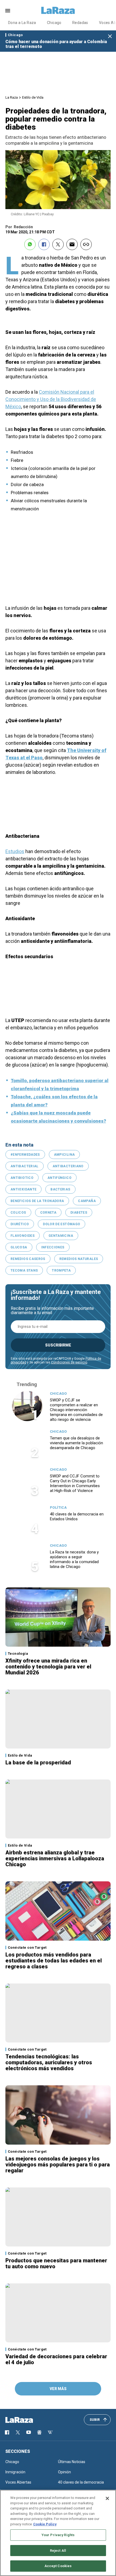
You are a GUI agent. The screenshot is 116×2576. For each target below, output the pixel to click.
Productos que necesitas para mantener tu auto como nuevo (56, 2263)
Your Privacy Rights (58, 2535)
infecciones (53, 1247)
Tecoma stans (24, 1270)
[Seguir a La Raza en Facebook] (7, 2432)
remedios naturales (79, 1259)
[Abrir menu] (8, 11)
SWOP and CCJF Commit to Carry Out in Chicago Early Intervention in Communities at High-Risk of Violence (75, 1483)
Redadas (80, 23)
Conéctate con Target (27, 1947)
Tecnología (18, 1654)
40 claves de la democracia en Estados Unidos (77, 1516)
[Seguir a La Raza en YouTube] (29, 2432)
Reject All (58, 2551)
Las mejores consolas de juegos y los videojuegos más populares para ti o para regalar (58, 2165)
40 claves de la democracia (81, 2482)
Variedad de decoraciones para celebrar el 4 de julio (56, 2359)
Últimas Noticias (72, 2462)
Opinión (64, 2472)
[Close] (107, 2498)
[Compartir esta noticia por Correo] (72, 244)
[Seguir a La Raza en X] (18, 2432)
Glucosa (19, 1247)
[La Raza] (58, 11)
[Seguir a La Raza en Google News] (39, 2432)
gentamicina (61, 1236)
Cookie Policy (45, 2524)
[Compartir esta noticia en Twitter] (58, 244)
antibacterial (25, 1166)
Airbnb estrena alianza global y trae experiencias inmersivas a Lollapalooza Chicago (55, 1858)
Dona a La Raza (22, 23)
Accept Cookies (58, 2566)
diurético (20, 1224)
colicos (18, 1213)
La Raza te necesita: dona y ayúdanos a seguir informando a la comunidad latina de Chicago (74, 1559)
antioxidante (23, 1189)
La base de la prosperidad (38, 1763)
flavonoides (23, 1236)
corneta (48, 1213)
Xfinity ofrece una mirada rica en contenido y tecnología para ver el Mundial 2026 (48, 1667)
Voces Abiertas (18, 2482)
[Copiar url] (86, 244)
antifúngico (59, 1178)
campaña (87, 1201)
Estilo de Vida (33, 97)
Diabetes (79, 1213)
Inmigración (15, 2472)
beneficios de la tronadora (37, 1201)
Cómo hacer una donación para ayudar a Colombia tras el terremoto (56, 44)
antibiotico (22, 1178)
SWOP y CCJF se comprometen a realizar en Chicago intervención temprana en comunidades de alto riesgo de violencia (76, 1410)
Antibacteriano (68, 1166)
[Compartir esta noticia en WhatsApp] (30, 244)
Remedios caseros (28, 1259)
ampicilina (64, 1155)
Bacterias (60, 1189)
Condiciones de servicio (69, 1362)
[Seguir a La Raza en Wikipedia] (50, 2432)
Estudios (15, 851)
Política (58, 1507)
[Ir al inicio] (27, 2420)
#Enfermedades (25, 1155)
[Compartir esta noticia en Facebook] (44, 244)
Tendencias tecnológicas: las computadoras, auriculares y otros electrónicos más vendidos (49, 2062)
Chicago (54, 23)
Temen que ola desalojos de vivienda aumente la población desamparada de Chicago (76, 1443)
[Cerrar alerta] (110, 37)
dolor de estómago (62, 1224)
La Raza (12, 97)
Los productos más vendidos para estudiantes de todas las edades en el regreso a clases (54, 1961)
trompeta (61, 1270)
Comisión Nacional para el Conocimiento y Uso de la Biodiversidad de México (51, 399)
